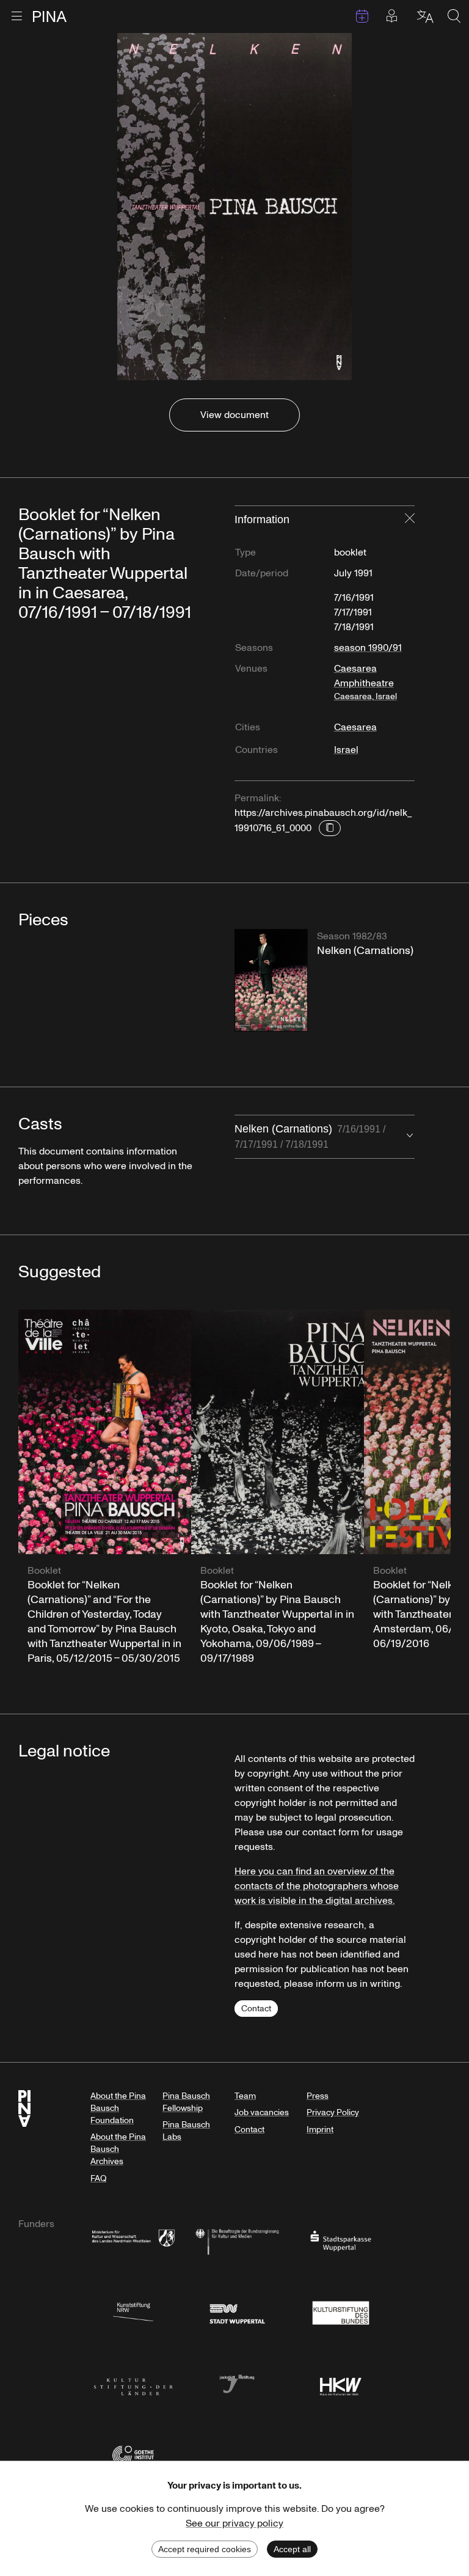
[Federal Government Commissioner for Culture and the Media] (237, 2240)
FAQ (98, 2178)
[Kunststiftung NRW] (133, 2312)
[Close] (410, 519)
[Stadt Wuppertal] (237, 2312)
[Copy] (330, 828)
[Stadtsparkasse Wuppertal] (341, 2240)
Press (318, 2096)
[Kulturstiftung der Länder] (133, 2383)
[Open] (410, 1137)
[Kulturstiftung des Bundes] (341, 2312)
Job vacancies (262, 2112)
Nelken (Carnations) (310, 1136)
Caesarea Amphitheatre (365, 682)
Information (262, 519)
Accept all (292, 2549)
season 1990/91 (368, 648)
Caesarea (355, 727)
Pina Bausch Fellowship (186, 2102)
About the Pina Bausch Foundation (118, 2108)
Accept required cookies (205, 2549)
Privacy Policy (333, 2112)
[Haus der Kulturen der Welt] (341, 2383)
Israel (346, 750)
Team (245, 2096)
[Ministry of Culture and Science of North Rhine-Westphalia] (133, 2240)
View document (234, 415)
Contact (256, 2009)
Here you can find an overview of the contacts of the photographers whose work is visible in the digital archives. (317, 1886)
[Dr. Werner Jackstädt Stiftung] (237, 2383)
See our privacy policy (234, 2523)
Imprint (320, 2130)
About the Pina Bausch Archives (118, 2149)
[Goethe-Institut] (133, 2455)
